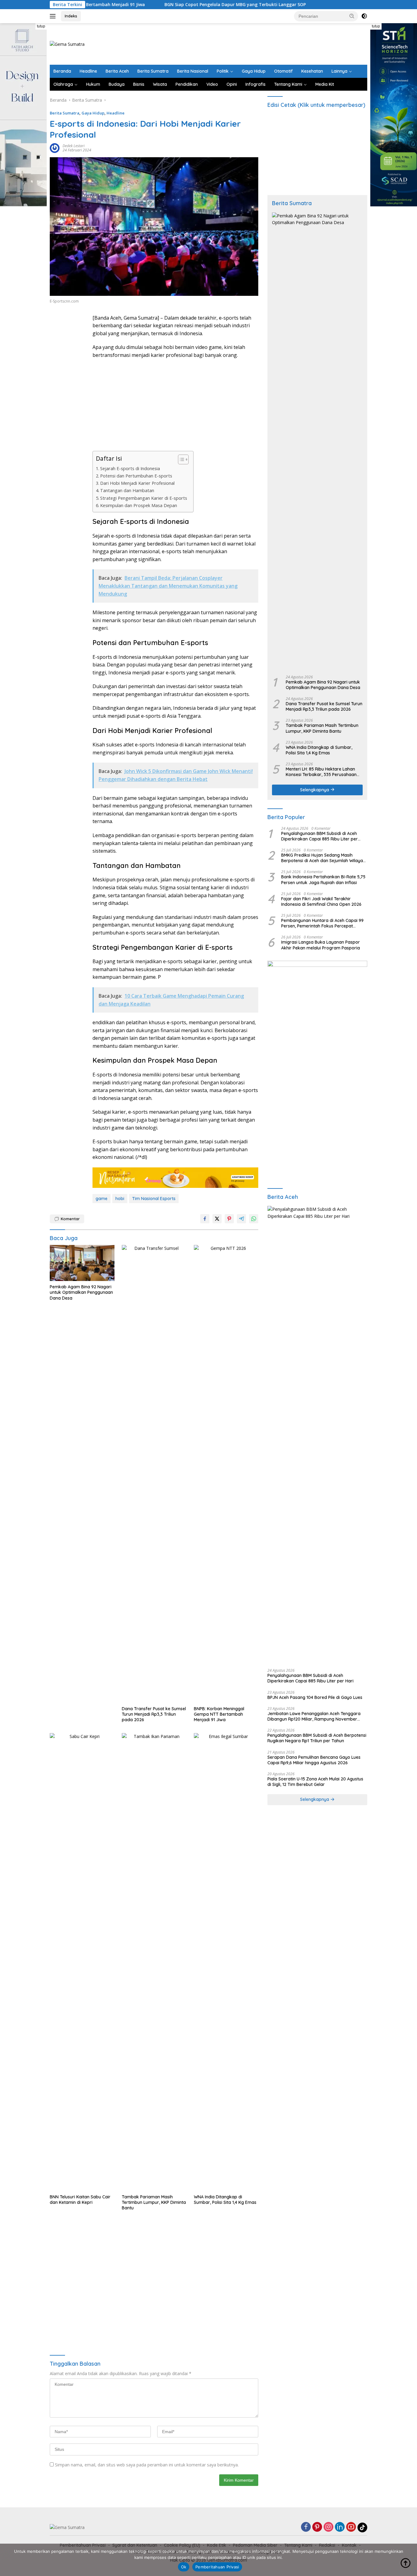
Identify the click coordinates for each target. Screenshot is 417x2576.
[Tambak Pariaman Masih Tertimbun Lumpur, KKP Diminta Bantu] (154, 1962)
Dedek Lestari (74, 146)
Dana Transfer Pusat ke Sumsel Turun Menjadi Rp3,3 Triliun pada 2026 (154, 1714)
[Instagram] (328, 2527)
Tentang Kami (288, 84)
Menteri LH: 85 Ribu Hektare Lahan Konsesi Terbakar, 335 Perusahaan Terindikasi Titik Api (321, 772)
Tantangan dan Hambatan (127, 490)
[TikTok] (362, 2527)
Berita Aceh (117, 71)
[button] (352, 16)
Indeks (71, 16)
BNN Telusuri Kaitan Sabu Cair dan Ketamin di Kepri (80, 2200)
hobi (120, 1199)
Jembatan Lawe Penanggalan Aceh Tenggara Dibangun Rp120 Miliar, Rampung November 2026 (314, 1716)
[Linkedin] (340, 2527)
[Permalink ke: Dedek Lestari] (55, 148)
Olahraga (63, 84)
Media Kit (325, 84)
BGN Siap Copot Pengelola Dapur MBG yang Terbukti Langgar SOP (171, 5)
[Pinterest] (317, 2527)
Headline (88, 71)
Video (212, 84)
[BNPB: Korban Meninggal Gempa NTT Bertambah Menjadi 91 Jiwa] (226, 1474)
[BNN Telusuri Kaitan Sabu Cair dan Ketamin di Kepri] (82, 1962)
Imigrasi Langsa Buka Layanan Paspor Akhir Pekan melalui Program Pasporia (321, 945)
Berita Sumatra (153, 71)
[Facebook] (306, 2527)
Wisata (160, 84)
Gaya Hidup (254, 71)
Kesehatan (312, 71)
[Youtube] (351, 2527)
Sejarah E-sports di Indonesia (130, 468)
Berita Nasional (193, 71)
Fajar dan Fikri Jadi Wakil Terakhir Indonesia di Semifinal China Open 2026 (321, 902)
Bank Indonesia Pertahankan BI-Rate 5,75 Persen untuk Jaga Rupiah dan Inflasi (323, 880)
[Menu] (54, 16)
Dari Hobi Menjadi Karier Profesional (137, 483)
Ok (184, 2567)
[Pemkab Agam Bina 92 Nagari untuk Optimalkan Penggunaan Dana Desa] (82, 1263)
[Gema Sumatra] (67, 44)
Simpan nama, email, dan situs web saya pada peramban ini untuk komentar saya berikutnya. (147, 2465)
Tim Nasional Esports (154, 1199)
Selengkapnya (315, 790)
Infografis (256, 84)
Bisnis (139, 84)
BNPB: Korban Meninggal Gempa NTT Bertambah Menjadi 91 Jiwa (219, 1714)
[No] (409, 2560)
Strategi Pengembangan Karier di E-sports (144, 498)
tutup (41, 26)
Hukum (93, 84)
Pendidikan (187, 84)
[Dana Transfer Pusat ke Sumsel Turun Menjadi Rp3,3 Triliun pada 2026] (154, 1474)
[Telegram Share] (241, 1219)
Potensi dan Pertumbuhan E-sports (136, 476)
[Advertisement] (256, 43)
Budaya (117, 84)
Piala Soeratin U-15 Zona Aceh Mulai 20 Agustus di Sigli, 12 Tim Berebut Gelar (315, 1782)
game (102, 1199)
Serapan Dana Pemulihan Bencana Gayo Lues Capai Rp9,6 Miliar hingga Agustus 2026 (314, 1760)
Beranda (62, 71)
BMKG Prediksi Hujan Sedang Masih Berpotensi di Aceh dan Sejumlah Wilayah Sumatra (323, 858)
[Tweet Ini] (217, 1219)
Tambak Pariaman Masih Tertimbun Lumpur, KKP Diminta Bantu (154, 2202)
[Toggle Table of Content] (180, 459)
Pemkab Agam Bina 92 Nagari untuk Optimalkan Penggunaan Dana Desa (81, 1292)
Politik (223, 71)
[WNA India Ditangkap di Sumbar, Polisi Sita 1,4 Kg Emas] (226, 1962)
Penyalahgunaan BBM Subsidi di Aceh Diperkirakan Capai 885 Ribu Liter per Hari (319, 836)
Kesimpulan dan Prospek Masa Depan (139, 505)
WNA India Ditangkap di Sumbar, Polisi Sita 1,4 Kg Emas (225, 2200)
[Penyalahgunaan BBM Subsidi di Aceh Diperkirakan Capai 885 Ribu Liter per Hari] (317, 1435)
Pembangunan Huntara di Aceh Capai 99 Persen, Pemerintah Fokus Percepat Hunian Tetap (322, 923)
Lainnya (339, 71)
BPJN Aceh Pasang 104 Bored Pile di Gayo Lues (315, 1697)
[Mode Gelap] (364, 16)
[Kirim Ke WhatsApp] (254, 1219)
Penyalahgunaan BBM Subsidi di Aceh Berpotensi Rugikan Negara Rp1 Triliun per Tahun (317, 1738)
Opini (232, 84)
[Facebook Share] (205, 1219)
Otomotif (283, 71)
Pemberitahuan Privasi (217, 2567)
